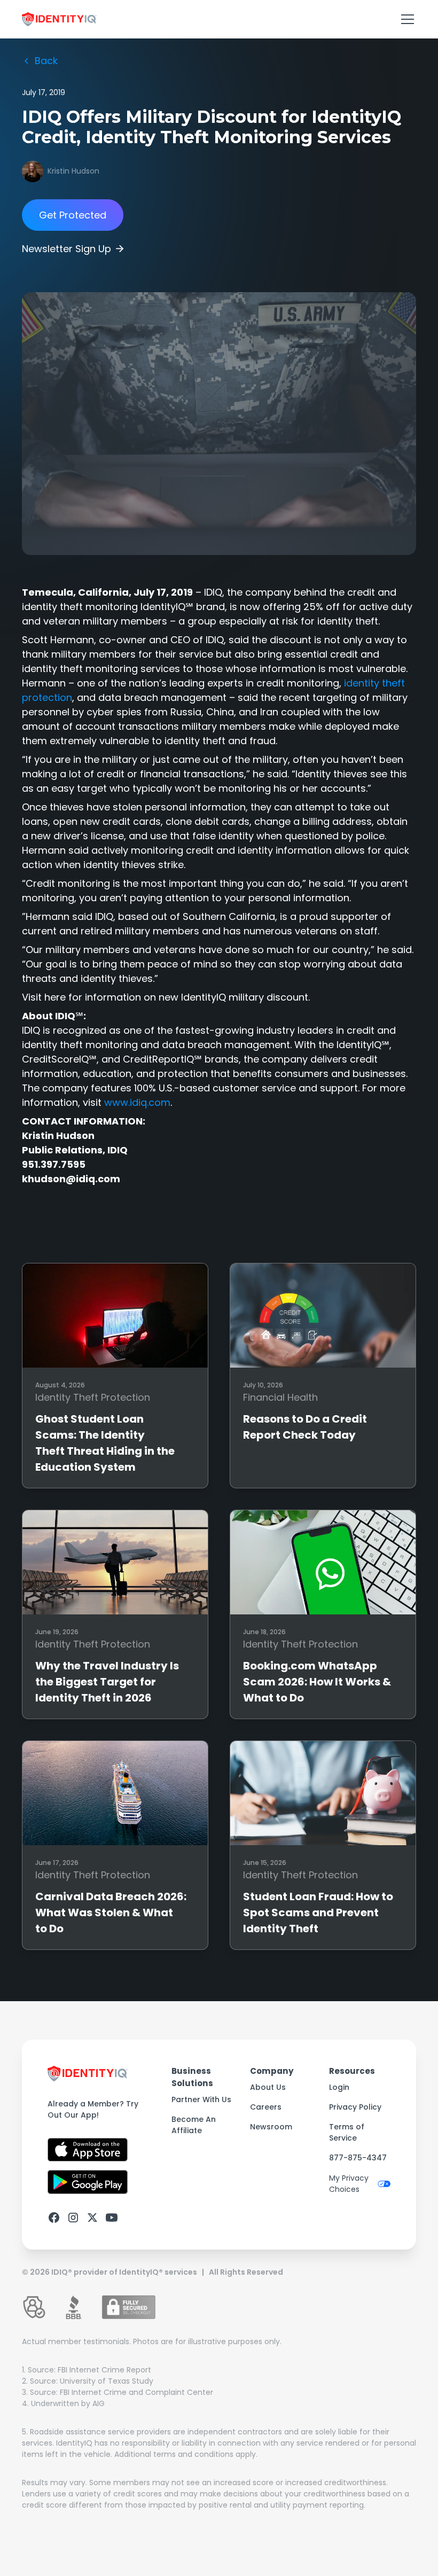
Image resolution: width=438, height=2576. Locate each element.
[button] (405, 19)
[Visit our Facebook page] (54, 2218)
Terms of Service (347, 2132)
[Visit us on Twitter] (92, 2218)
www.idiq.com (137, 1102)
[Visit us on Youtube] (112, 2218)
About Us (268, 2087)
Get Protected (73, 215)
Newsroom (271, 2127)
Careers (266, 2107)
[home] (59, 19)
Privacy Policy (355, 2107)
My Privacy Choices (349, 2184)
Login (339, 2087)
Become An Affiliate (194, 2125)
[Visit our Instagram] (73, 2218)
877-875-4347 (358, 2158)
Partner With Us (201, 2099)
